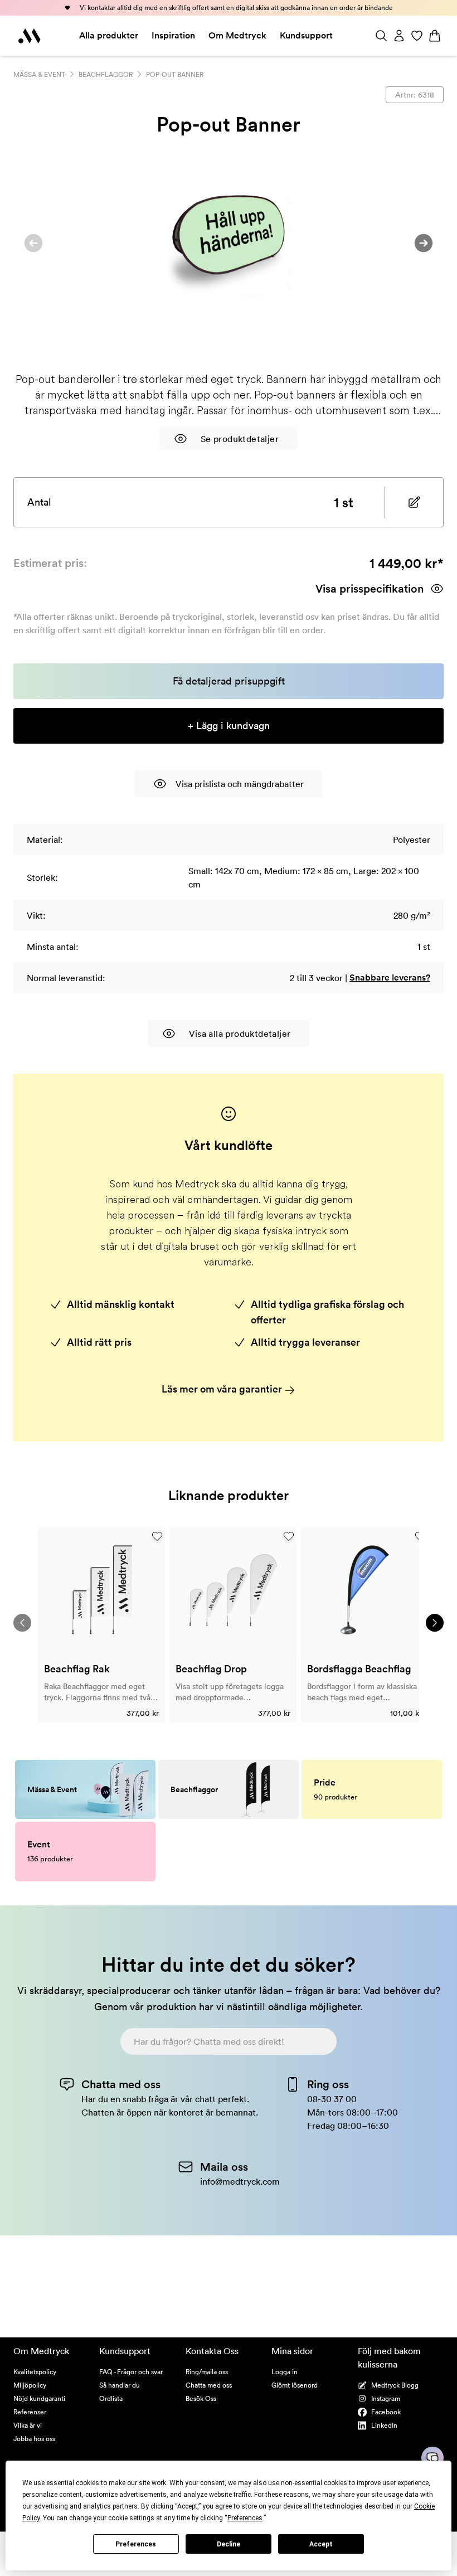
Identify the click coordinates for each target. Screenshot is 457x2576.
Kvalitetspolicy (35, 2372)
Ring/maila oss (207, 2372)
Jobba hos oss (34, 2439)
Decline (229, 2544)
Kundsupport (306, 35)
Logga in (285, 2372)
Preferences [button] (245, 2518)
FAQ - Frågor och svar (131, 2372)
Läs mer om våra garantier (223, 1389)
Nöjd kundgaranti (39, 2398)
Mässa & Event (39, 74)
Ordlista (111, 2398)
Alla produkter (109, 35)
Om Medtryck (237, 35)
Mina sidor (292, 2351)
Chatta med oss (209, 2385)
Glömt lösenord (295, 2385)
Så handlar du (120, 2385)
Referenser (30, 2412)
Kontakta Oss (212, 2351)
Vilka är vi (28, 2425)
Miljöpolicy (30, 2385)
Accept (321, 2544)
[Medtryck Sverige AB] (30, 36)
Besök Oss (201, 2398)
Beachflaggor (106, 74)
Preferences (136, 2544)
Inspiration (173, 35)
